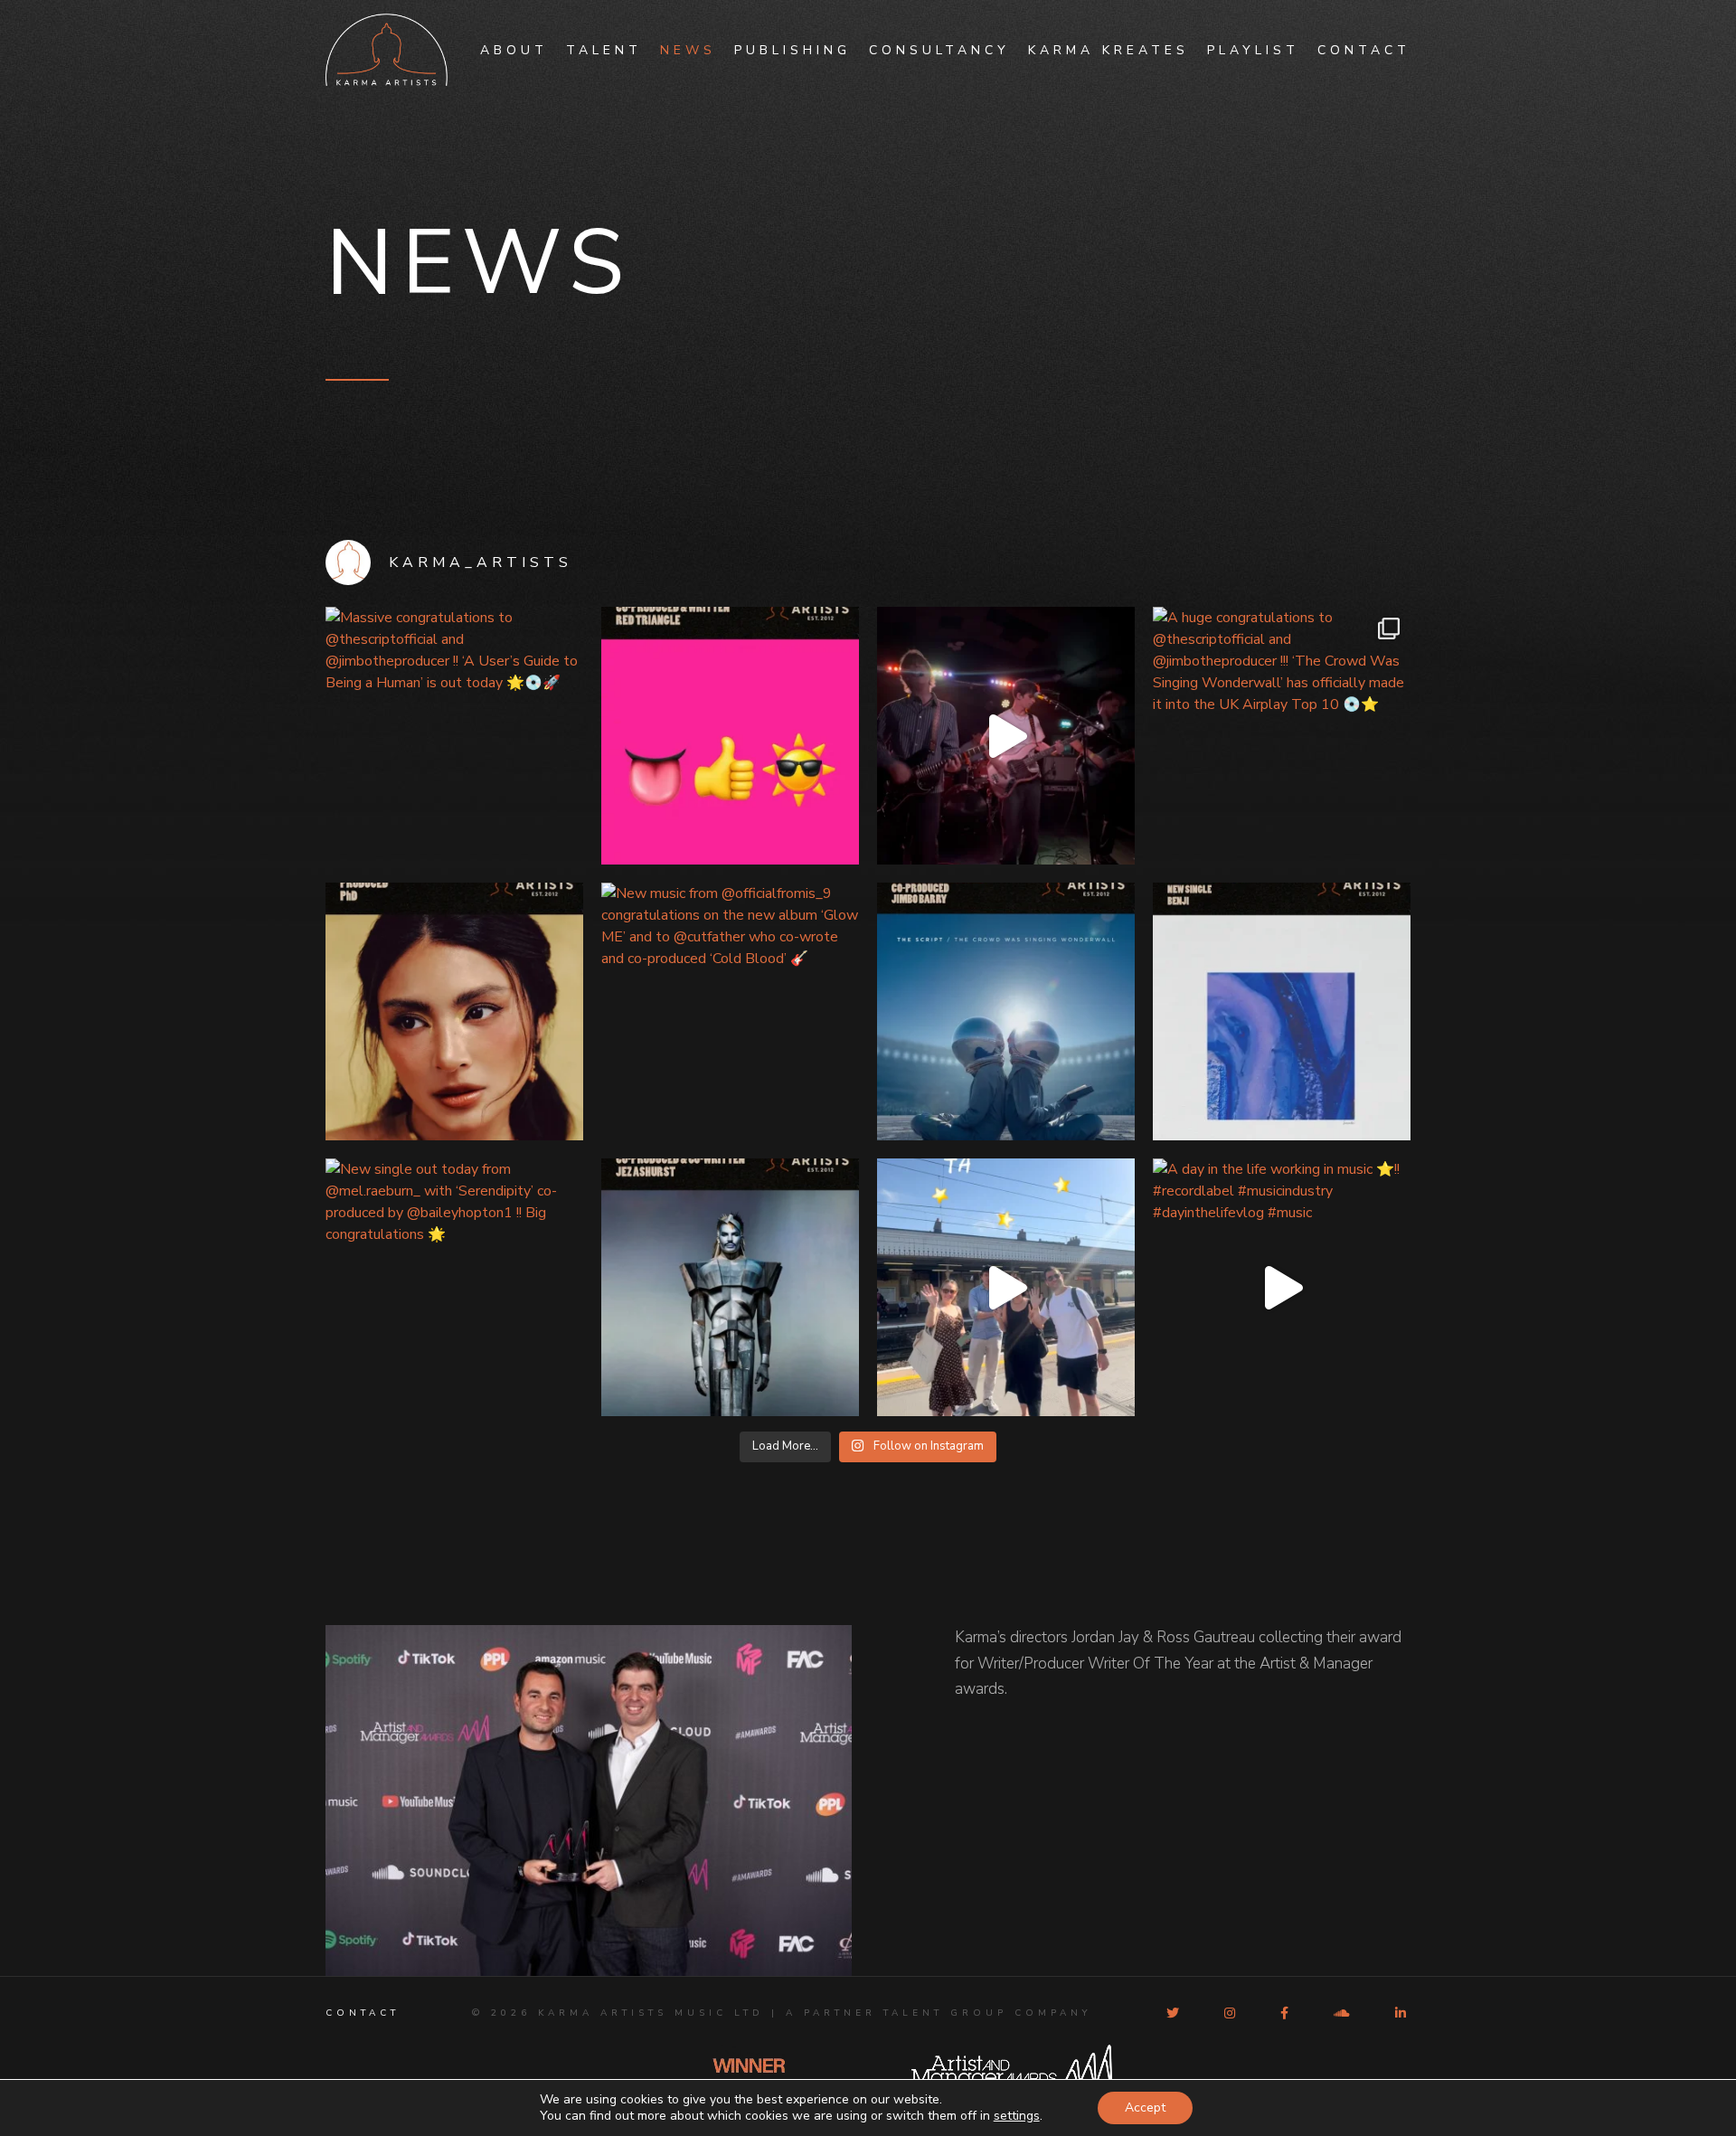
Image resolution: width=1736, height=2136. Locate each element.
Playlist (1253, 50)
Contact (1364, 50)
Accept (1145, 2108)
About (514, 50)
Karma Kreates (1109, 50)
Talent (604, 50)
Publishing (793, 50)
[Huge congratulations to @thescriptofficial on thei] (1006, 1011)
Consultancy (939, 50)
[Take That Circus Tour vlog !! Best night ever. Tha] (1006, 1287)
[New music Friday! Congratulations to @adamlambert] (730, 1287)
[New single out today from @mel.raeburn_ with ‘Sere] (454, 1287)
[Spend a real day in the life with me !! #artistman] (1006, 736)
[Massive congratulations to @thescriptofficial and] (454, 736)
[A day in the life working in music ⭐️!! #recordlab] (1282, 1287)
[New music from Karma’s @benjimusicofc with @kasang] (1282, 1011)
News (688, 50)
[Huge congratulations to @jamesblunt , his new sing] (730, 736)
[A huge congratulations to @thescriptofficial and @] (1282, 736)
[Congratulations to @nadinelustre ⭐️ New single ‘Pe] (454, 1011)
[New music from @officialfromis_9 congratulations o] (730, 1011)
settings (1017, 2116)
